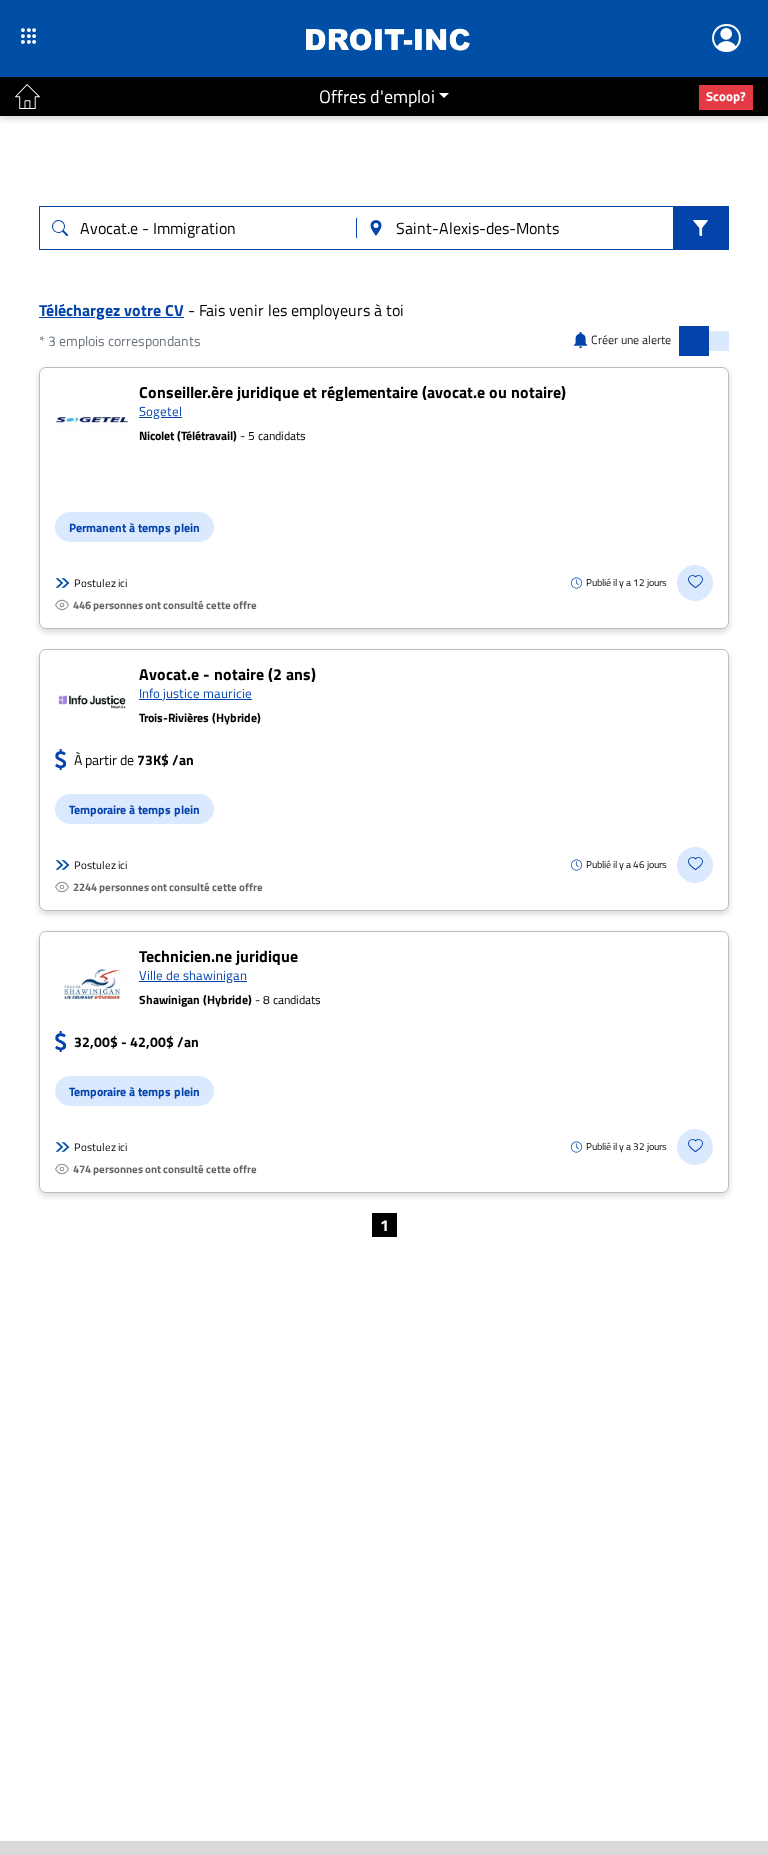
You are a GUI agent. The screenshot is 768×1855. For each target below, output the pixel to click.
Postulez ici (100, 583)
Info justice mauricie (195, 693)
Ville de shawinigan (193, 975)
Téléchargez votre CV (111, 310)
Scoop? (726, 96)
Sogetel (160, 411)
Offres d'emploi (377, 96)
